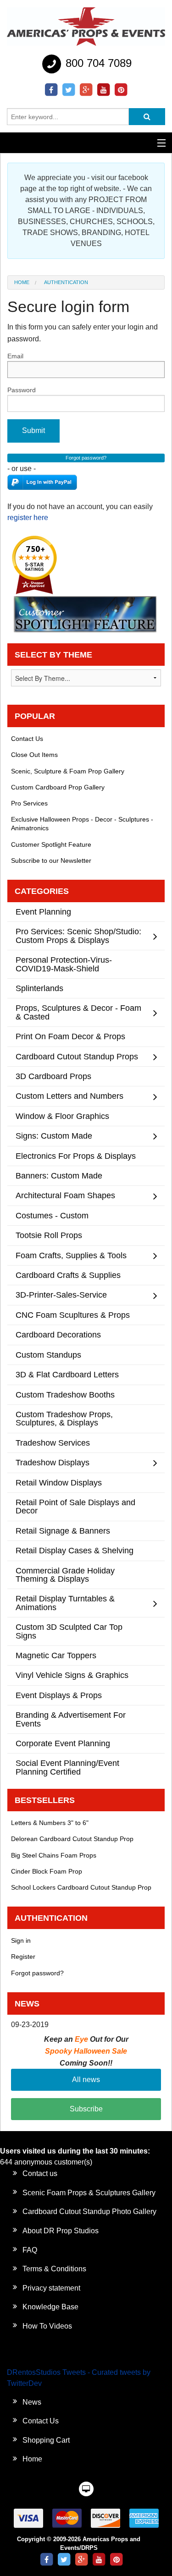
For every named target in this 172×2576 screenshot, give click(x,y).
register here (28, 518)
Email (15, 356)
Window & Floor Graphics (62, 1116)
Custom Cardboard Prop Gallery (58, 787)
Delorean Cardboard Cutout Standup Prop (72, 1839)
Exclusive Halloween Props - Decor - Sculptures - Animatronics (82, 824)
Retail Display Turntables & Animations (65, 1603)
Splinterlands (39, 988)
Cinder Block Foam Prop (47, 1871)
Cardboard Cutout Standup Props (77, 1056)
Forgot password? (37, 1973)
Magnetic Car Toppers (56, 1655)
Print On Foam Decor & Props (70, 1036)
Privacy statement (51, 2288)
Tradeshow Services (53, 1443)
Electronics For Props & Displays (76, 1156)
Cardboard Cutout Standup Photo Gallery (89, 2212)
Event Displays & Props (59, 1695)
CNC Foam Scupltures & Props (73, 1315)
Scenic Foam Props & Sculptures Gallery (89, 2193)
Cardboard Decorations (58, 1335)
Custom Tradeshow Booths (65, 1395)
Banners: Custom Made (59, 1176)
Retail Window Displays (59, 1483)
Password (22, 390)
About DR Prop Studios (61, 2231)
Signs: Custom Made (54, 1136)
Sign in (21, 1940)
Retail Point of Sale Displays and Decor (75, 1506)
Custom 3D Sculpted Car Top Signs (69, 1631)
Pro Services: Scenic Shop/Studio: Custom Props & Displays (78, 935)
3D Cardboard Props (53, 1076)
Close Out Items (34, 755)
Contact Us (27, 739)
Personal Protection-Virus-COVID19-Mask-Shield (64, 964)
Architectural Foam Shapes (65, 1195)
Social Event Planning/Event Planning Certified (67, 1767)
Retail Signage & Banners (63, 1531)
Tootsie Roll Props (49, 1235)
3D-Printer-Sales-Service (61, 1295)
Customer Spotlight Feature (51, 844)
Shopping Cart (46, 2440)
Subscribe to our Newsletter (51, 860)
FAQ (30, 2250)
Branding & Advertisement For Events (71, 1719)
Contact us (40, 2173)
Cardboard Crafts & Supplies (68, 1275)
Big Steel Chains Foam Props (54, 1855)
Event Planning (43, 912)
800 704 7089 (97, 63)
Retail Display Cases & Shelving (75, 1550)
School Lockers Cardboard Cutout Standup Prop (81, 1887)
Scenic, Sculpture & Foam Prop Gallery (68, 771)
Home (22, 282)
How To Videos (47, 2326)
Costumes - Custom (52, 1215)
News (32, 2402)
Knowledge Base (50, 2307)
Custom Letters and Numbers (69, 1096)
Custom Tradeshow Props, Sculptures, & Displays (64, 1418)
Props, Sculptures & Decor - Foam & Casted (78, 1012)
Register (23, 1957)
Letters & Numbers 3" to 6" (50, 1823)
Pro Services (29, 803)
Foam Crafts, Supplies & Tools (71, 1255)
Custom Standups (48, 1355)
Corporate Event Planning (63, 1743)
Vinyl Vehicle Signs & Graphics (72, 1675)
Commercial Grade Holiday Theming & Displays (65, 1575)
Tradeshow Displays (53, 1462)
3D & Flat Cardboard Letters (67, 1374)
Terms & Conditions (54, 2269)
